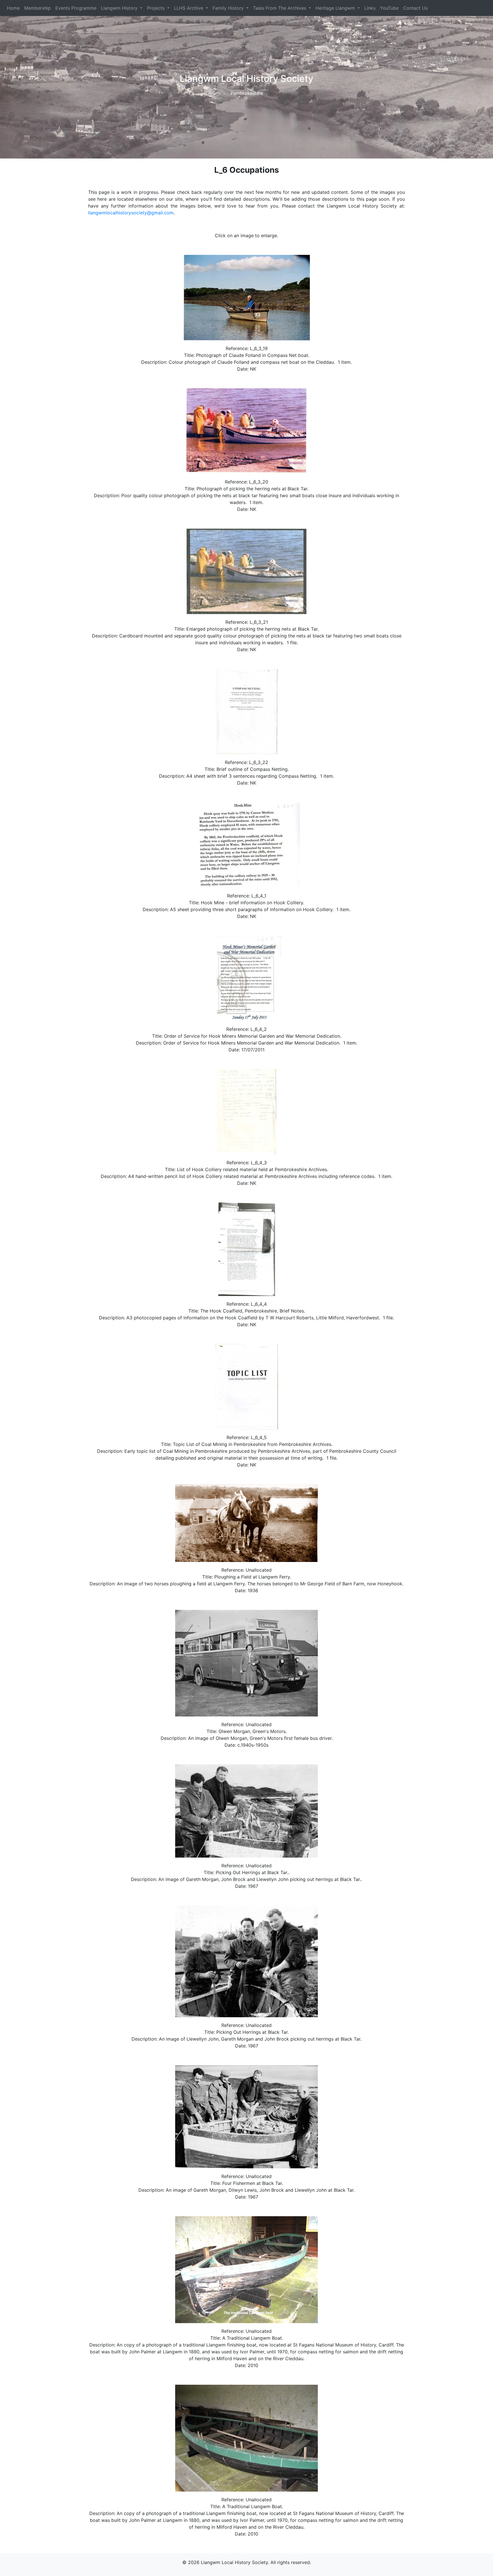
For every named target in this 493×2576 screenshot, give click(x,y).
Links (370, 8)
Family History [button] (229, 8)
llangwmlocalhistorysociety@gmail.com (131, 213)
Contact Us (415, 8)
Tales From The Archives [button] (280, 8)
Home (13, 8)
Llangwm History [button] (120, 8)
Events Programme (76, 8)
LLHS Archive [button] (189, 8)
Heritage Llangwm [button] (336, 8)
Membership (38, 8)
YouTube (389, 8)
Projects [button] (156, 8)
